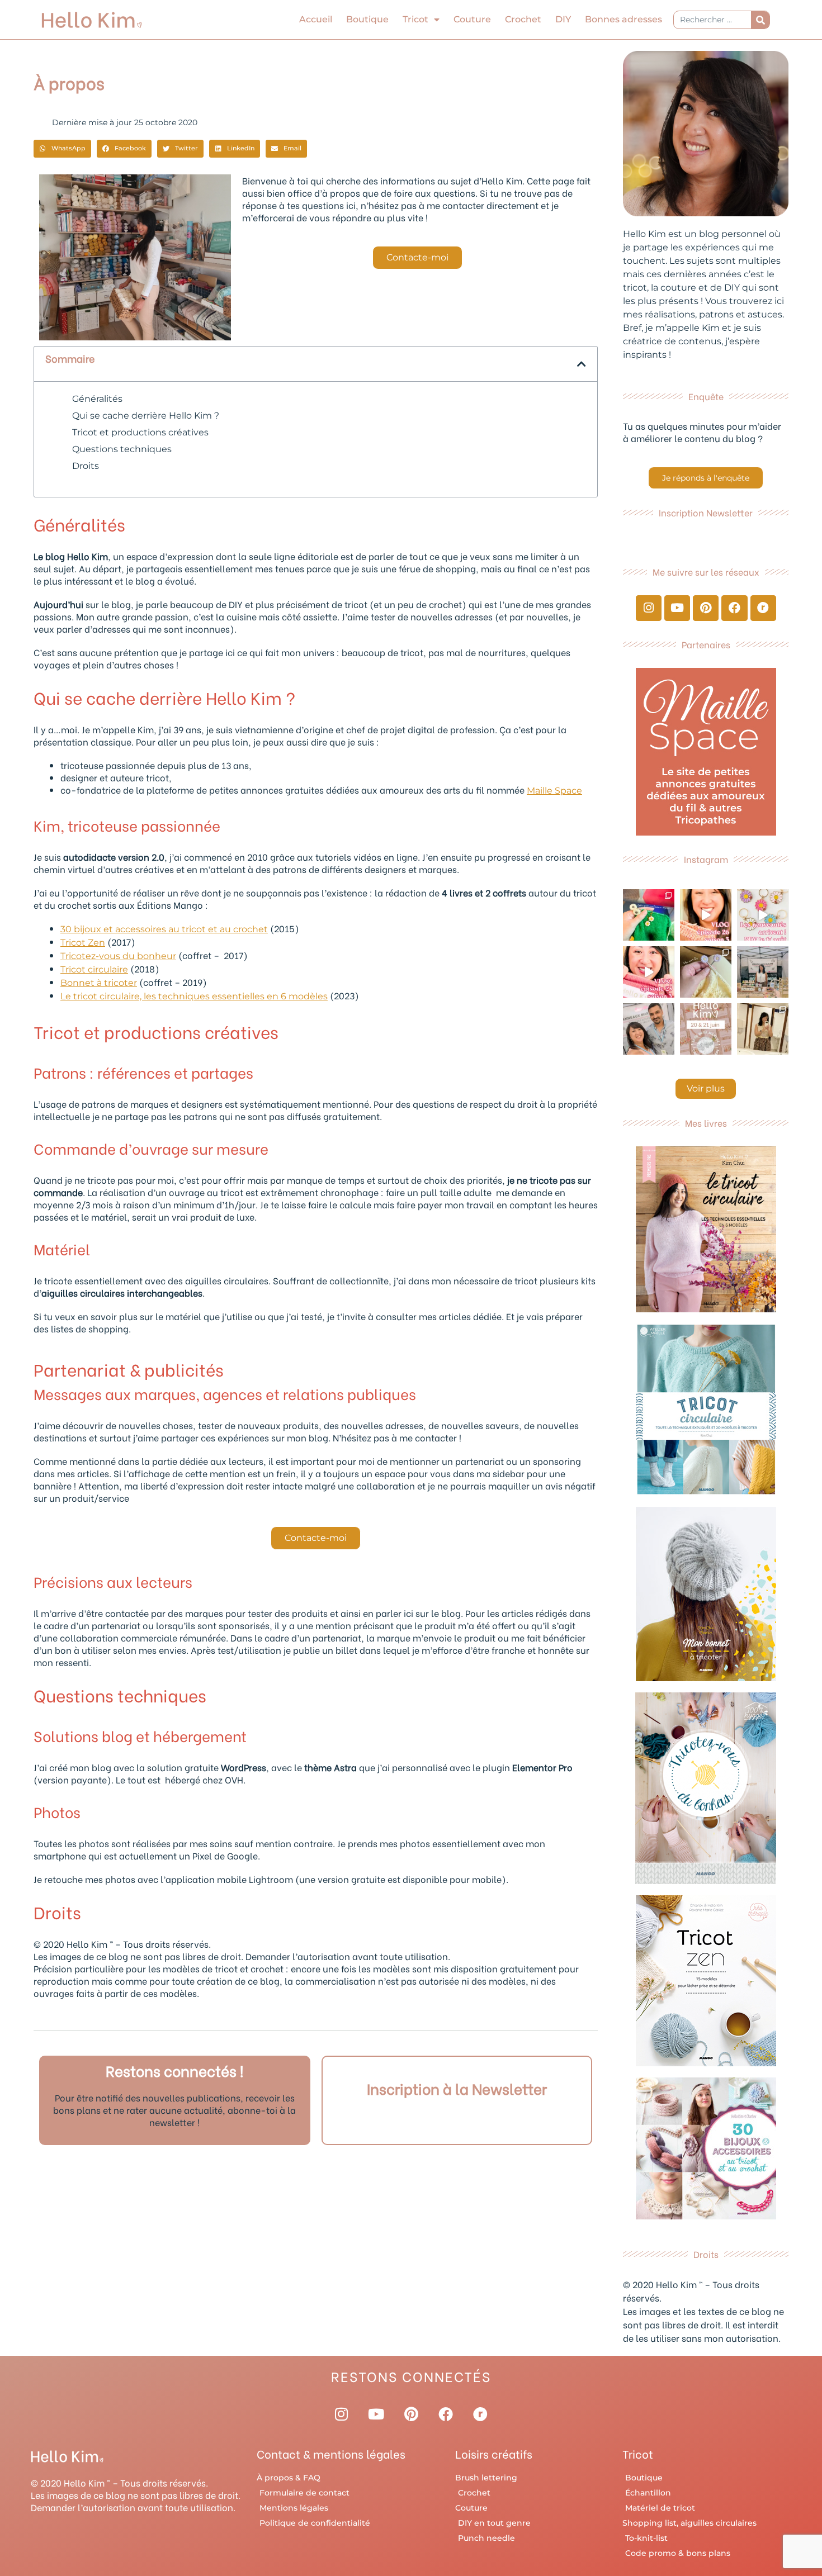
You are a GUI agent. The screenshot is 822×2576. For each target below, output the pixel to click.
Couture (472, 19)
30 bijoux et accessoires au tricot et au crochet (164, 929)
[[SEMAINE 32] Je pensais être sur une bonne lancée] (706, 972)
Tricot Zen (83, 943)
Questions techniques (122, 449)
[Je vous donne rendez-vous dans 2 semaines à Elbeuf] (706, 1029)
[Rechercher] (760, 20)
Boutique (367, 19)
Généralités (97, 399)
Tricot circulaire (94, 969)
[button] (62, 149)
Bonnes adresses (623, 19)
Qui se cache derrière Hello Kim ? (146, 416)
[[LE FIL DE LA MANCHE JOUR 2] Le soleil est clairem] (763, 972)
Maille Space (554, 791)
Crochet (523, 19)
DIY (563, 19)
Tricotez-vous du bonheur (118, 956)
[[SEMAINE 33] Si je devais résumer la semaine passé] (649, 915)
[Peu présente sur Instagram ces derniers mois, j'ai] (649, 972)
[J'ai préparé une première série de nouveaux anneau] (763, 915)
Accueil (316, 19)
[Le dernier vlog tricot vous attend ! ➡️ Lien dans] (706, 915)
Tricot (415, 19)
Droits (86, 466)
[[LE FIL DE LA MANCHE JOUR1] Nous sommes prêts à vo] (649, 1029)
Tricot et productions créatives (140, 432)
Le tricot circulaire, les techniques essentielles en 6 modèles (194, 996)
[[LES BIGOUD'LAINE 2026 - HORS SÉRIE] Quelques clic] (763, 1029)
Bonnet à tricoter (99, 983)
